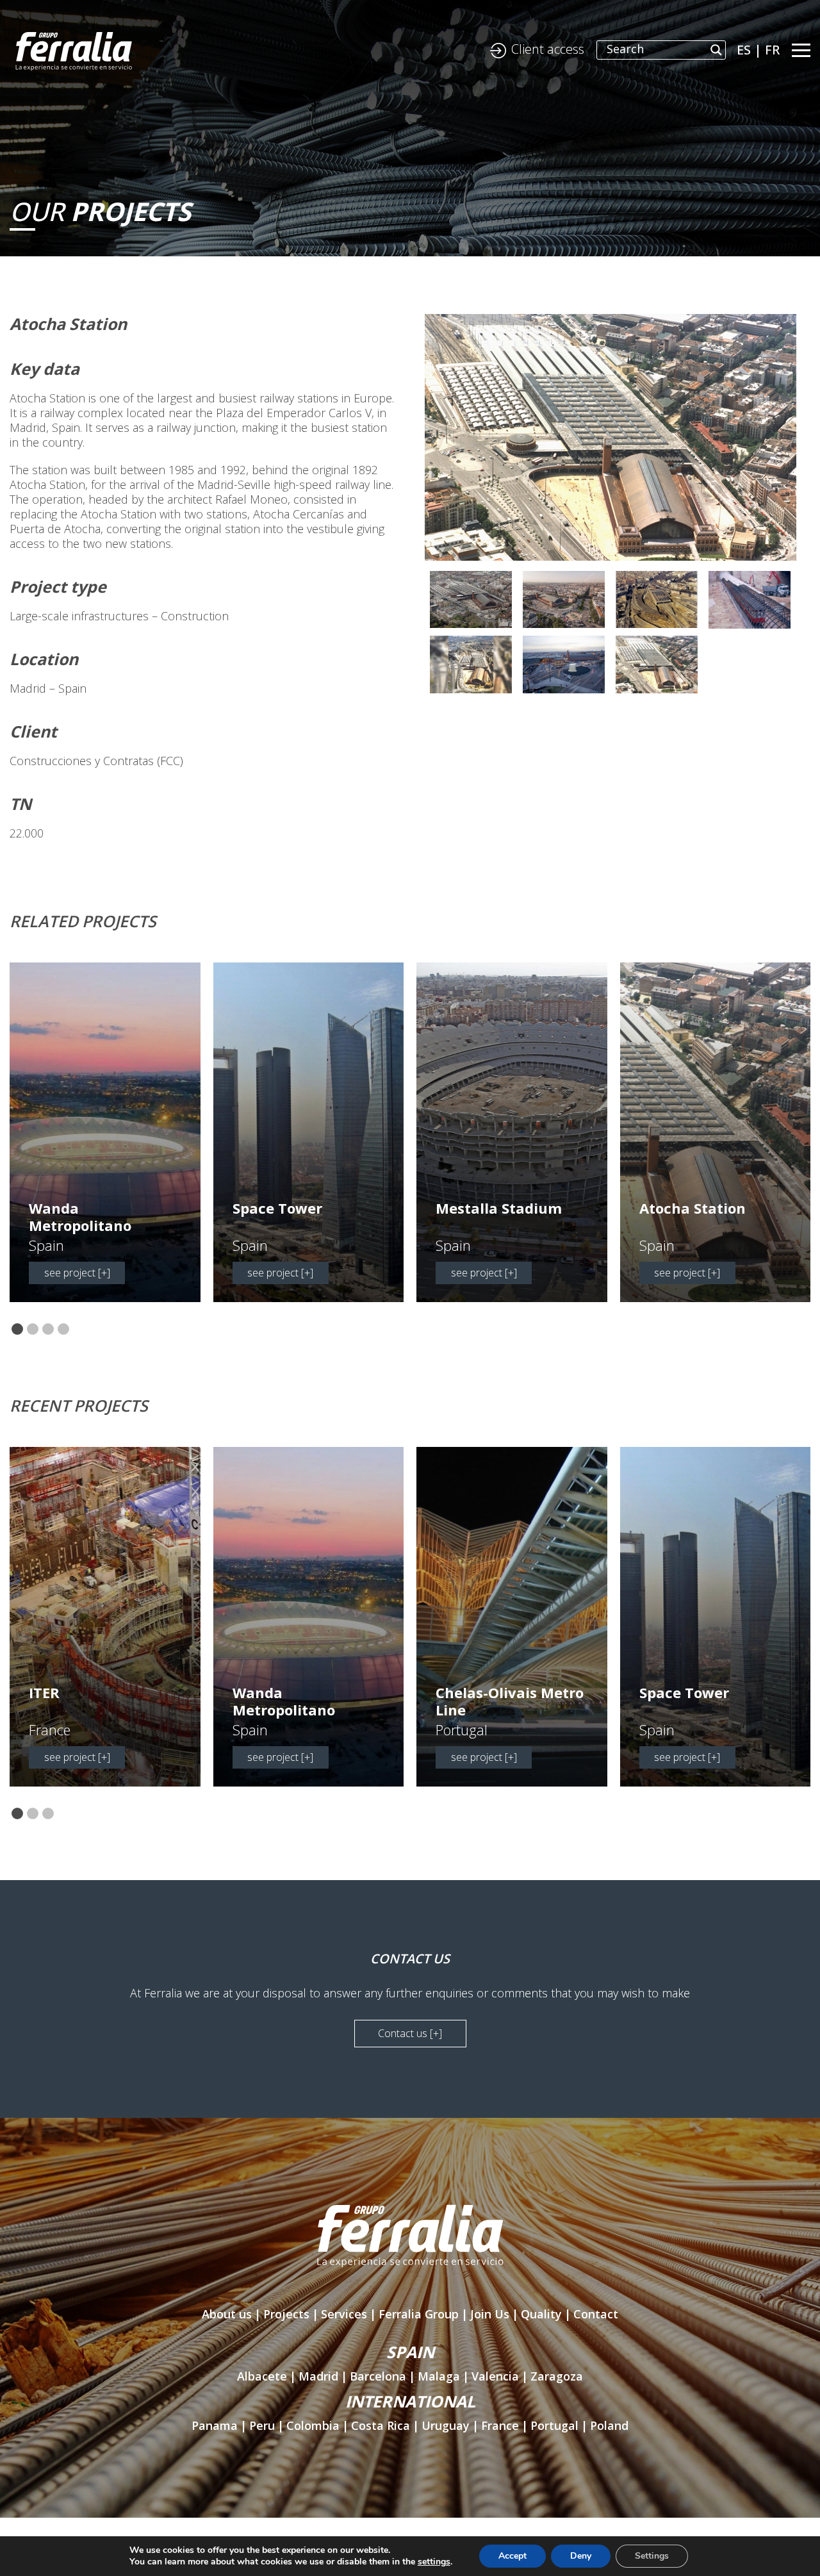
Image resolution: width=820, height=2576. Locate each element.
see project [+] (77, 1273)
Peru (262, 2425)
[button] (17, 1330)
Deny (581, 2556)
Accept (512, 2556)
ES (744, 50)
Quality (541, 2314)
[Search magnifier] (716, 50)
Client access (548, 49)
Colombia (313, 2425)
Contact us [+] (410, 2033)
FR (772, 50)
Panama (215, 2425)
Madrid (318, 2376)
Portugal (554, 2425)
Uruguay (446, 2425)
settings (434, 2562)
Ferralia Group (419, 2314)
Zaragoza (557, 2376)
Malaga (439, 2376)
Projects (286, 2314)
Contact (596, 2314)
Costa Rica (381, 2425)
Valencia (495, 2376)
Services (344, 2314)
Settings (652, 2556)
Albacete (262, 2376)
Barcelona (378, 2376)
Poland (609, 2425)
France (500, 2425)
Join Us (490, 2314)
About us (227, 2314)
